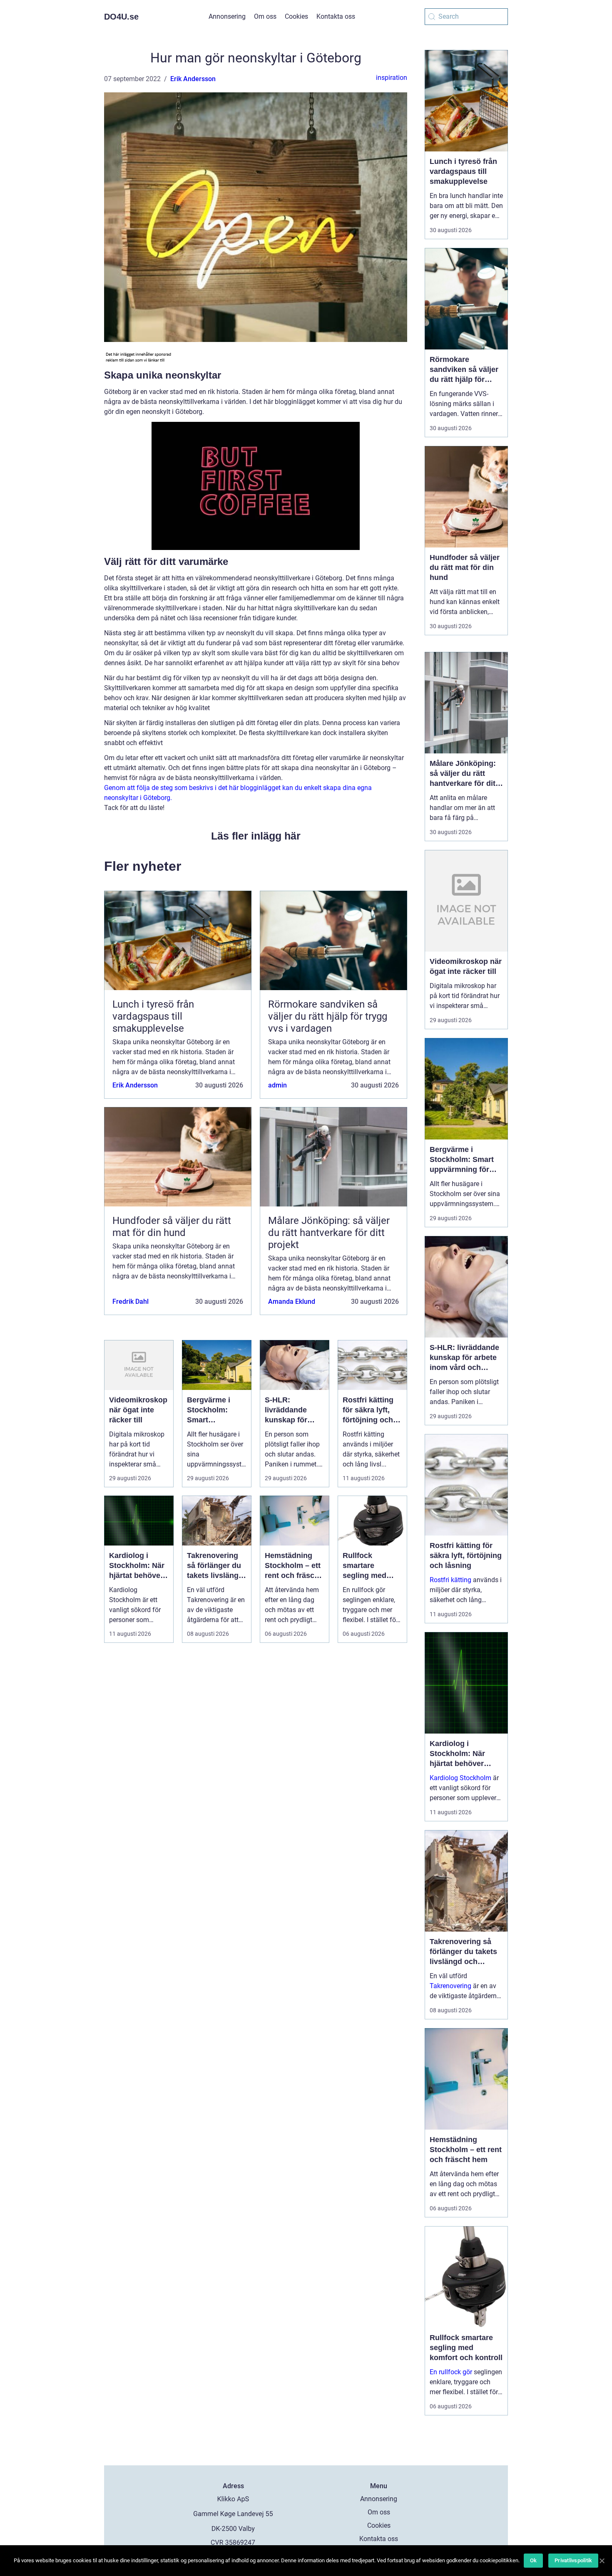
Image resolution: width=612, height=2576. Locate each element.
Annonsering (227, 16)
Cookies (296, 16)
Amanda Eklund (292, 1302)
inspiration (392, 78)
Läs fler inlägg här (256, 836)
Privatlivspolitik (573, 2560)
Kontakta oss (336, 16)
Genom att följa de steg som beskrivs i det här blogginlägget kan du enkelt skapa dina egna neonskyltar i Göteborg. (238, 793)
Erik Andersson (193, 79)
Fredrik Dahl (131, 1302)
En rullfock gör (451, 2372)
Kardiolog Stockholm (460, 1778)
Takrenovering (450, 1986)
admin (277, 1085)
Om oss (265, 16)
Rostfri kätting (450, 1580)
